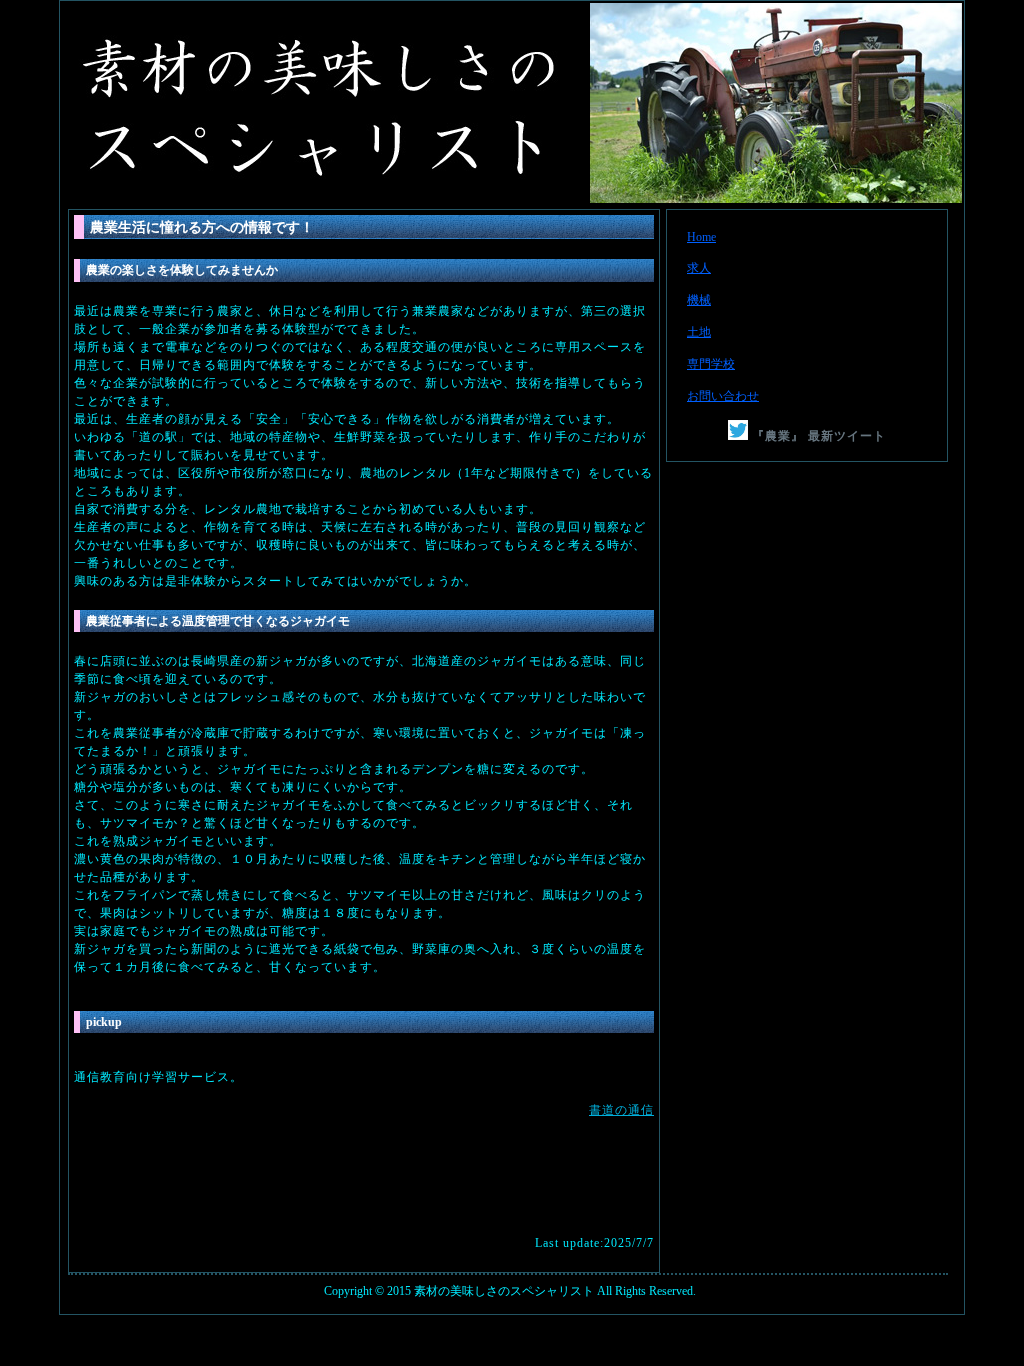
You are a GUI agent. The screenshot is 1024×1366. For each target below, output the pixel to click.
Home (701, 237)
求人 (699, 268)
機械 (699, 300)
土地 (699, 332)
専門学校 (711, 364)
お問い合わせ (723, 396)
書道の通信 (621, 1110)
